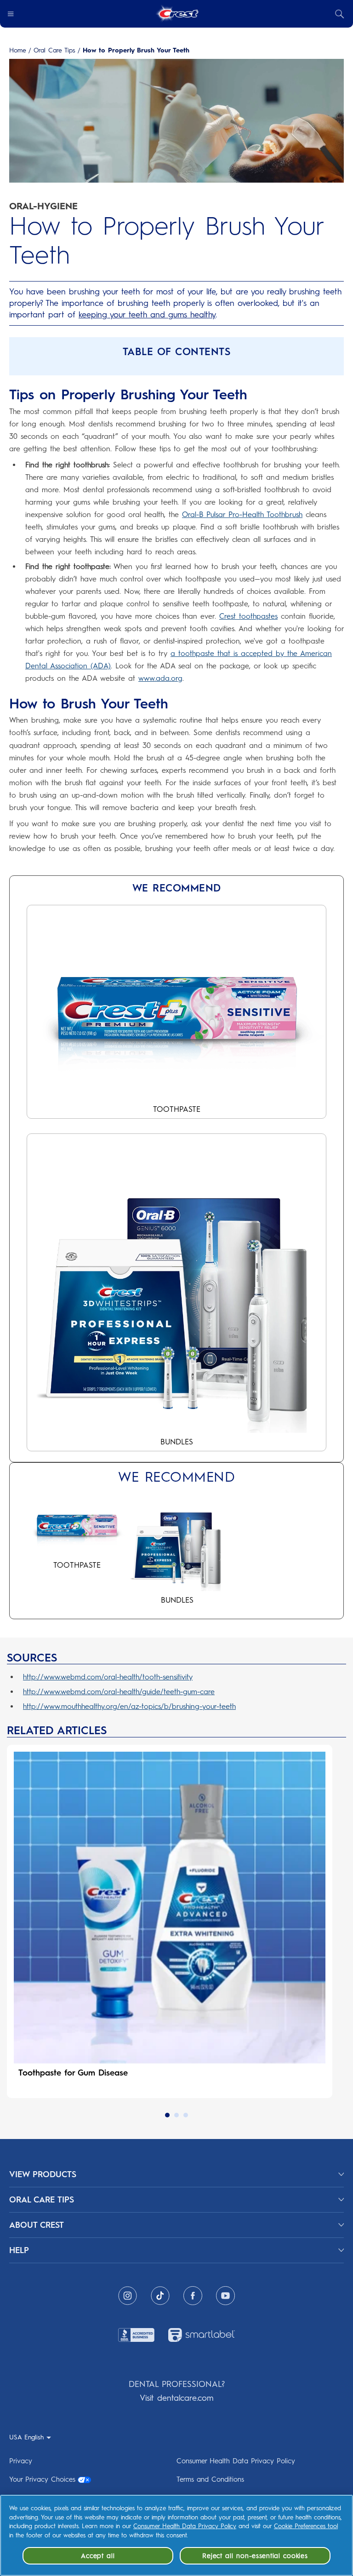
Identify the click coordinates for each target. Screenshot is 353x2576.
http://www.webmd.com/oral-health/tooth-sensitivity (108, 1677)
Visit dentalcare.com (176, 2398)
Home (18, 51)
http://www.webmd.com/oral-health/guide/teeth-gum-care (119, 1692)
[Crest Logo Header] (177, 14)
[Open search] (340, 14)
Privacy (21, 2461)
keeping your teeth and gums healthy (147, 315)
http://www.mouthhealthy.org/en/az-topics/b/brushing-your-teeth (129, 1706)
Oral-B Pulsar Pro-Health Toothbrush (242, 515)
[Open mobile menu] (11, 14)
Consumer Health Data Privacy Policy (236, 2461)
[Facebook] (193, 2296)
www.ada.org (160, 678)
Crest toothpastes (248, 616)
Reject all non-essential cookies (255, 2556)
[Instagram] (128, 2296)
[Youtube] (225, 2296)
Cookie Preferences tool (306, 2526)
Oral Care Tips (54, 51)
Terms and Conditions (210, 2479)
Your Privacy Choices (42, 2479)
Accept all (98, 2556)
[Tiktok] (160, 2296)
